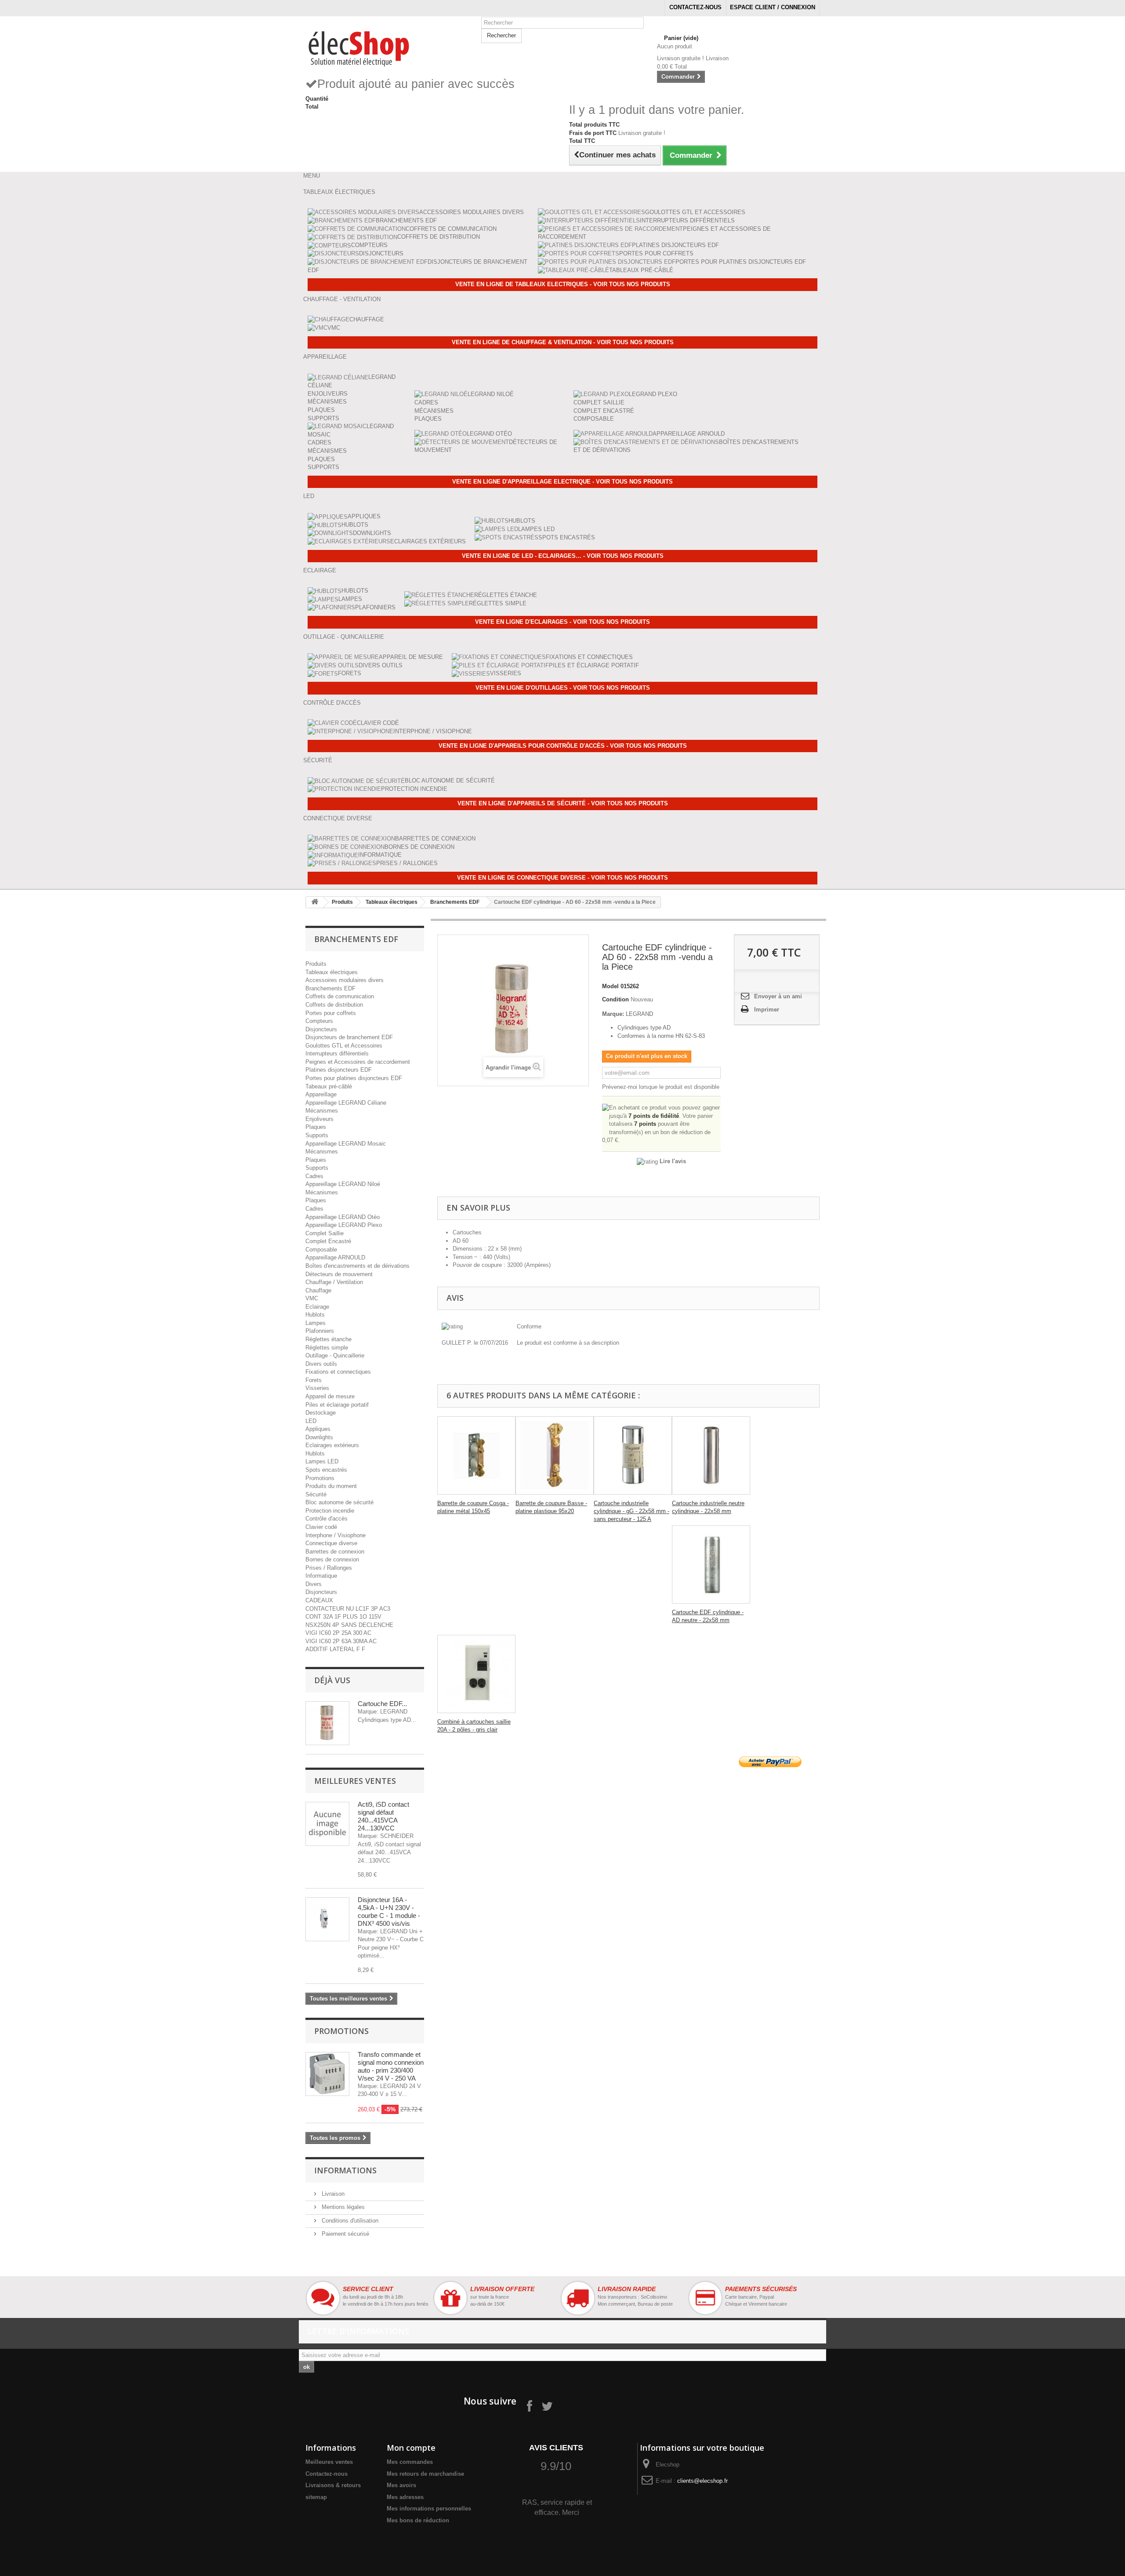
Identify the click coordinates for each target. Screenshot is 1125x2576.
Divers (314, 1584)
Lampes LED (536, 529)
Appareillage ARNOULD (689, 434)
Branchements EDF (406, 220)
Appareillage (321, 1094)
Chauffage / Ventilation (334, 1282)
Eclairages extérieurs (428, 541)
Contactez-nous (695, 7)
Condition (615, 999)
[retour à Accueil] (315, 902)
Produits (342, 902)
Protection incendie (414, 789)
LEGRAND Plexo (653, 394)
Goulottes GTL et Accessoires (695, 212)
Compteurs (369, 245)
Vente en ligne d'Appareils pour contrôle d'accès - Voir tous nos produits (563, 746)
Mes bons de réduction (418, 2520)
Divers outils (381, 665)
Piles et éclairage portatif (594, 665)
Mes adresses (405, 2497)
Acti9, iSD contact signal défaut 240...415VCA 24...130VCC (383, 1816)
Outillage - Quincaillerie (335, 1355)
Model (610, 986)
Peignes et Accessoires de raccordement (358, 1062)
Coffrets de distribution (439, 237)
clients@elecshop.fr (702, 2481)
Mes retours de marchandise (425, 2474)
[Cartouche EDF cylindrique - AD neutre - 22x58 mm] (711, 1565)
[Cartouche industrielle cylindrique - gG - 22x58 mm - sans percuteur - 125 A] (633, 1455)
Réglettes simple (498, 603)
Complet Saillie (599, 402)
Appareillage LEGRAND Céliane (346, 1103)
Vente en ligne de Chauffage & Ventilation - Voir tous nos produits (563, 342)
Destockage (321, 1413)
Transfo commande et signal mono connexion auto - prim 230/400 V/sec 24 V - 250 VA (391, 2066)
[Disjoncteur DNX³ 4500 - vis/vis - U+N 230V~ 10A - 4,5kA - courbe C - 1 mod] (327, 1919)
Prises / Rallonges (407, 863)
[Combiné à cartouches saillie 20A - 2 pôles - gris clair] (476, 1674)
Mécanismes (327, 402)
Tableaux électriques (392, 902)
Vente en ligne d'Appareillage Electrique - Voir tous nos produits (562, 482)
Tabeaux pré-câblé (329, 1086)
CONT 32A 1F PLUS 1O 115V (343, 1617)
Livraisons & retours (333, 2485)
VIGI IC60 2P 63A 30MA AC (341, 1641)
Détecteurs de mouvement (339, 1274)
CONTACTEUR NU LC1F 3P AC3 (348, 1609)
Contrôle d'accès (327, 1519)
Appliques (364, 516)
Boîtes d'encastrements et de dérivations (357, 1266)
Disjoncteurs (381, 253)
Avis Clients (556, 2448)
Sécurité (316, 1494)
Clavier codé (378, 723)
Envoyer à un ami (778, 996)
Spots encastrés (567, 537)
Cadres (319, 442)
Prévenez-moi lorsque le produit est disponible (661, 1087)
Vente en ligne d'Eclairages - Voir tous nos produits (562, 622)
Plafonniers (375, 607)
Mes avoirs (401, 2485)
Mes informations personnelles (429, 2509)
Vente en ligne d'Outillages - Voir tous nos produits (563, 688)
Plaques (321, 410)
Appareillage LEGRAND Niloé (343, 1184)
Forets (350, 673)
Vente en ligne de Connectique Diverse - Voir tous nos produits (562, 878)
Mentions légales (342, 2207)
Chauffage (367, 319)
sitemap (316, 2497)
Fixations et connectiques (589, 657)
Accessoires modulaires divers (472, 212)
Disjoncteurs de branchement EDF (349, 1037)
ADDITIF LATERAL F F (335, 1649)
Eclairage (317, 1307)
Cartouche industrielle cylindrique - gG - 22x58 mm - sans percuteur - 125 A (631, 1511)
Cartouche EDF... (382, 1704)
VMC (334, 328)
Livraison (332, 2194)
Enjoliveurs (328, 394)
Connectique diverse (331, 1543)
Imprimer (767, 1010)
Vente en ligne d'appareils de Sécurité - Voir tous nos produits (563, 803)
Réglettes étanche (506, 595)
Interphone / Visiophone (433, 731)
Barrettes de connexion (435, 839)
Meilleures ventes (355, 1781)
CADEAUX (319, 1600)
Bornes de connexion (419, 847)
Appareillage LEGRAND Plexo (344, 1225)
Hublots (355, 525)
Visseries (506, 673)
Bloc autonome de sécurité (450, 780)
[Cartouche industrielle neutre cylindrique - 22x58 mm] (711, 1455)
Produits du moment (331, 1486)
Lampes (350, 599)
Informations (345, 2170)
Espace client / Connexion (773, 7)
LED (311, 1421)
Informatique (380, 855)
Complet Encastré (604, 411)
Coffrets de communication (451, 229)
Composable (594, 419)
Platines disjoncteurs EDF (675, 245)
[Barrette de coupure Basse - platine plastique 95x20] (555, 1455)
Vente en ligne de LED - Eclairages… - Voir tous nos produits (563, 556)
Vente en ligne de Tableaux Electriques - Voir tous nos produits (563, 284)
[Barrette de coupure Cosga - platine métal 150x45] (476, 1455)
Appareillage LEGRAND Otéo (343, 1217)
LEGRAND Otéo (489, 434)
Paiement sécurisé (345, 2234)
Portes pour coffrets (656, 253)
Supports (323, 418)
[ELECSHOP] (387, 47)
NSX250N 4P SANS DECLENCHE (349, 1625)
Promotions (320, 1478)
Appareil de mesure (411, 657)
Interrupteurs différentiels (687, 220)
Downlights (372, 533)
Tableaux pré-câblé (641, 270)
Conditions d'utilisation (349, 2221)
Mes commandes (410, 2462)
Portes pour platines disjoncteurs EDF (741, 262)
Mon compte (411, 2448)
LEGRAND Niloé (491, 394)
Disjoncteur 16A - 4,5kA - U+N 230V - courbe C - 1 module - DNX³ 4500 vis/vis (389, 1912)
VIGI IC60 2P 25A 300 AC (338, 1633)
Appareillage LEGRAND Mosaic (346, 1144)
